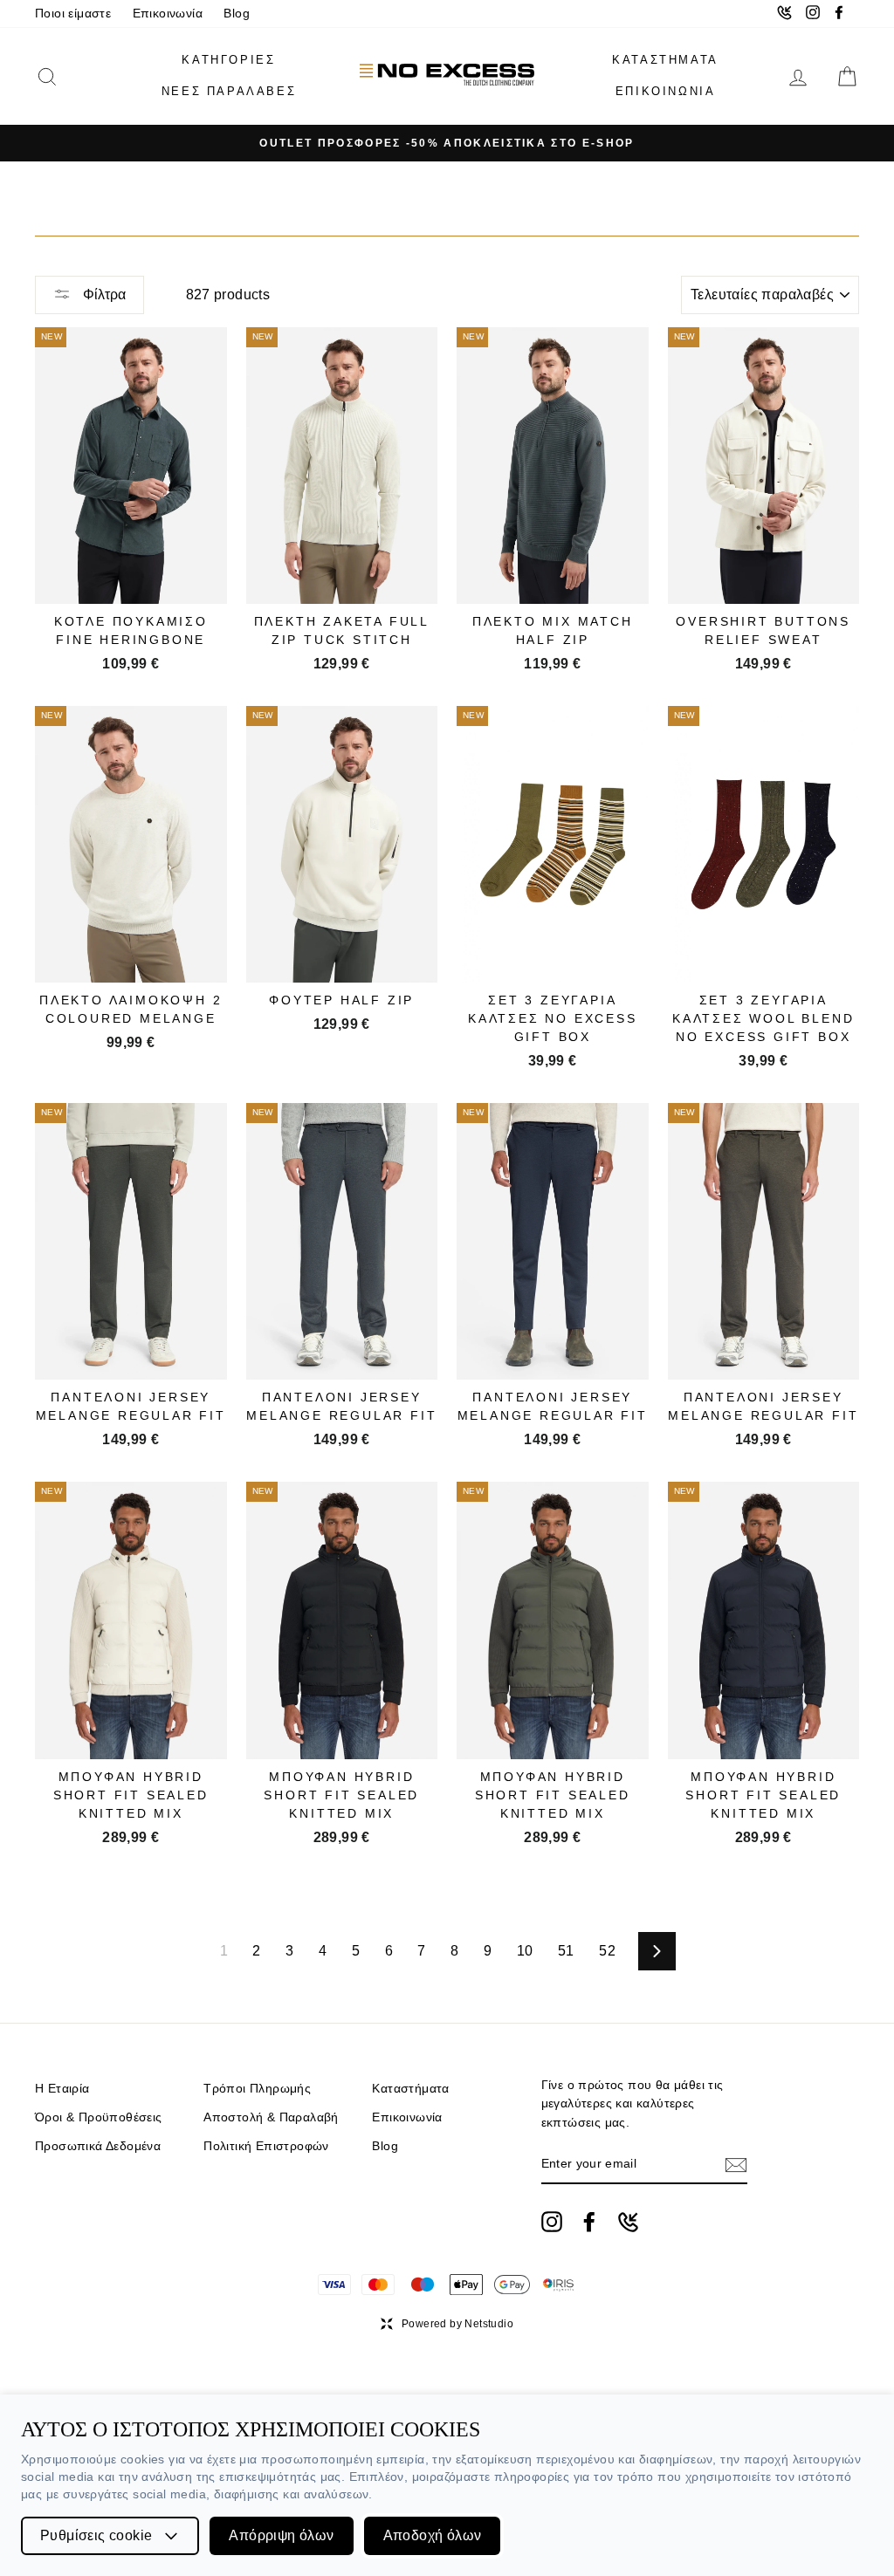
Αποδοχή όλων (433, 2535)
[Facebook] (589, 2222)
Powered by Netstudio (457, 2324)
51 (566, 1951)
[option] (447, 143)
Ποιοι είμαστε (73, 14)
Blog (237, 14)
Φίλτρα (103, 295)
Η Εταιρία (62, 2089)
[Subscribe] (736, 2165)
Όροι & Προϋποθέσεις (99, 2117)
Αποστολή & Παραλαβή (271, 2117)
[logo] (447, 76)
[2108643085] (628, 2222)
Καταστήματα (410, 2089)
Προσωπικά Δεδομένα (98, 2146)
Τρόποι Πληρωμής (257, 2089)
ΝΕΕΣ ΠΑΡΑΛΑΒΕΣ (229, 91)
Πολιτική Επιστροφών (266, 2146)
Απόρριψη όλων (281, 2535)
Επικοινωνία (168, 14)
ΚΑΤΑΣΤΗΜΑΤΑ (665, 60)
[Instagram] (552, 2222)
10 (525, 1951)
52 (607, 1951)
